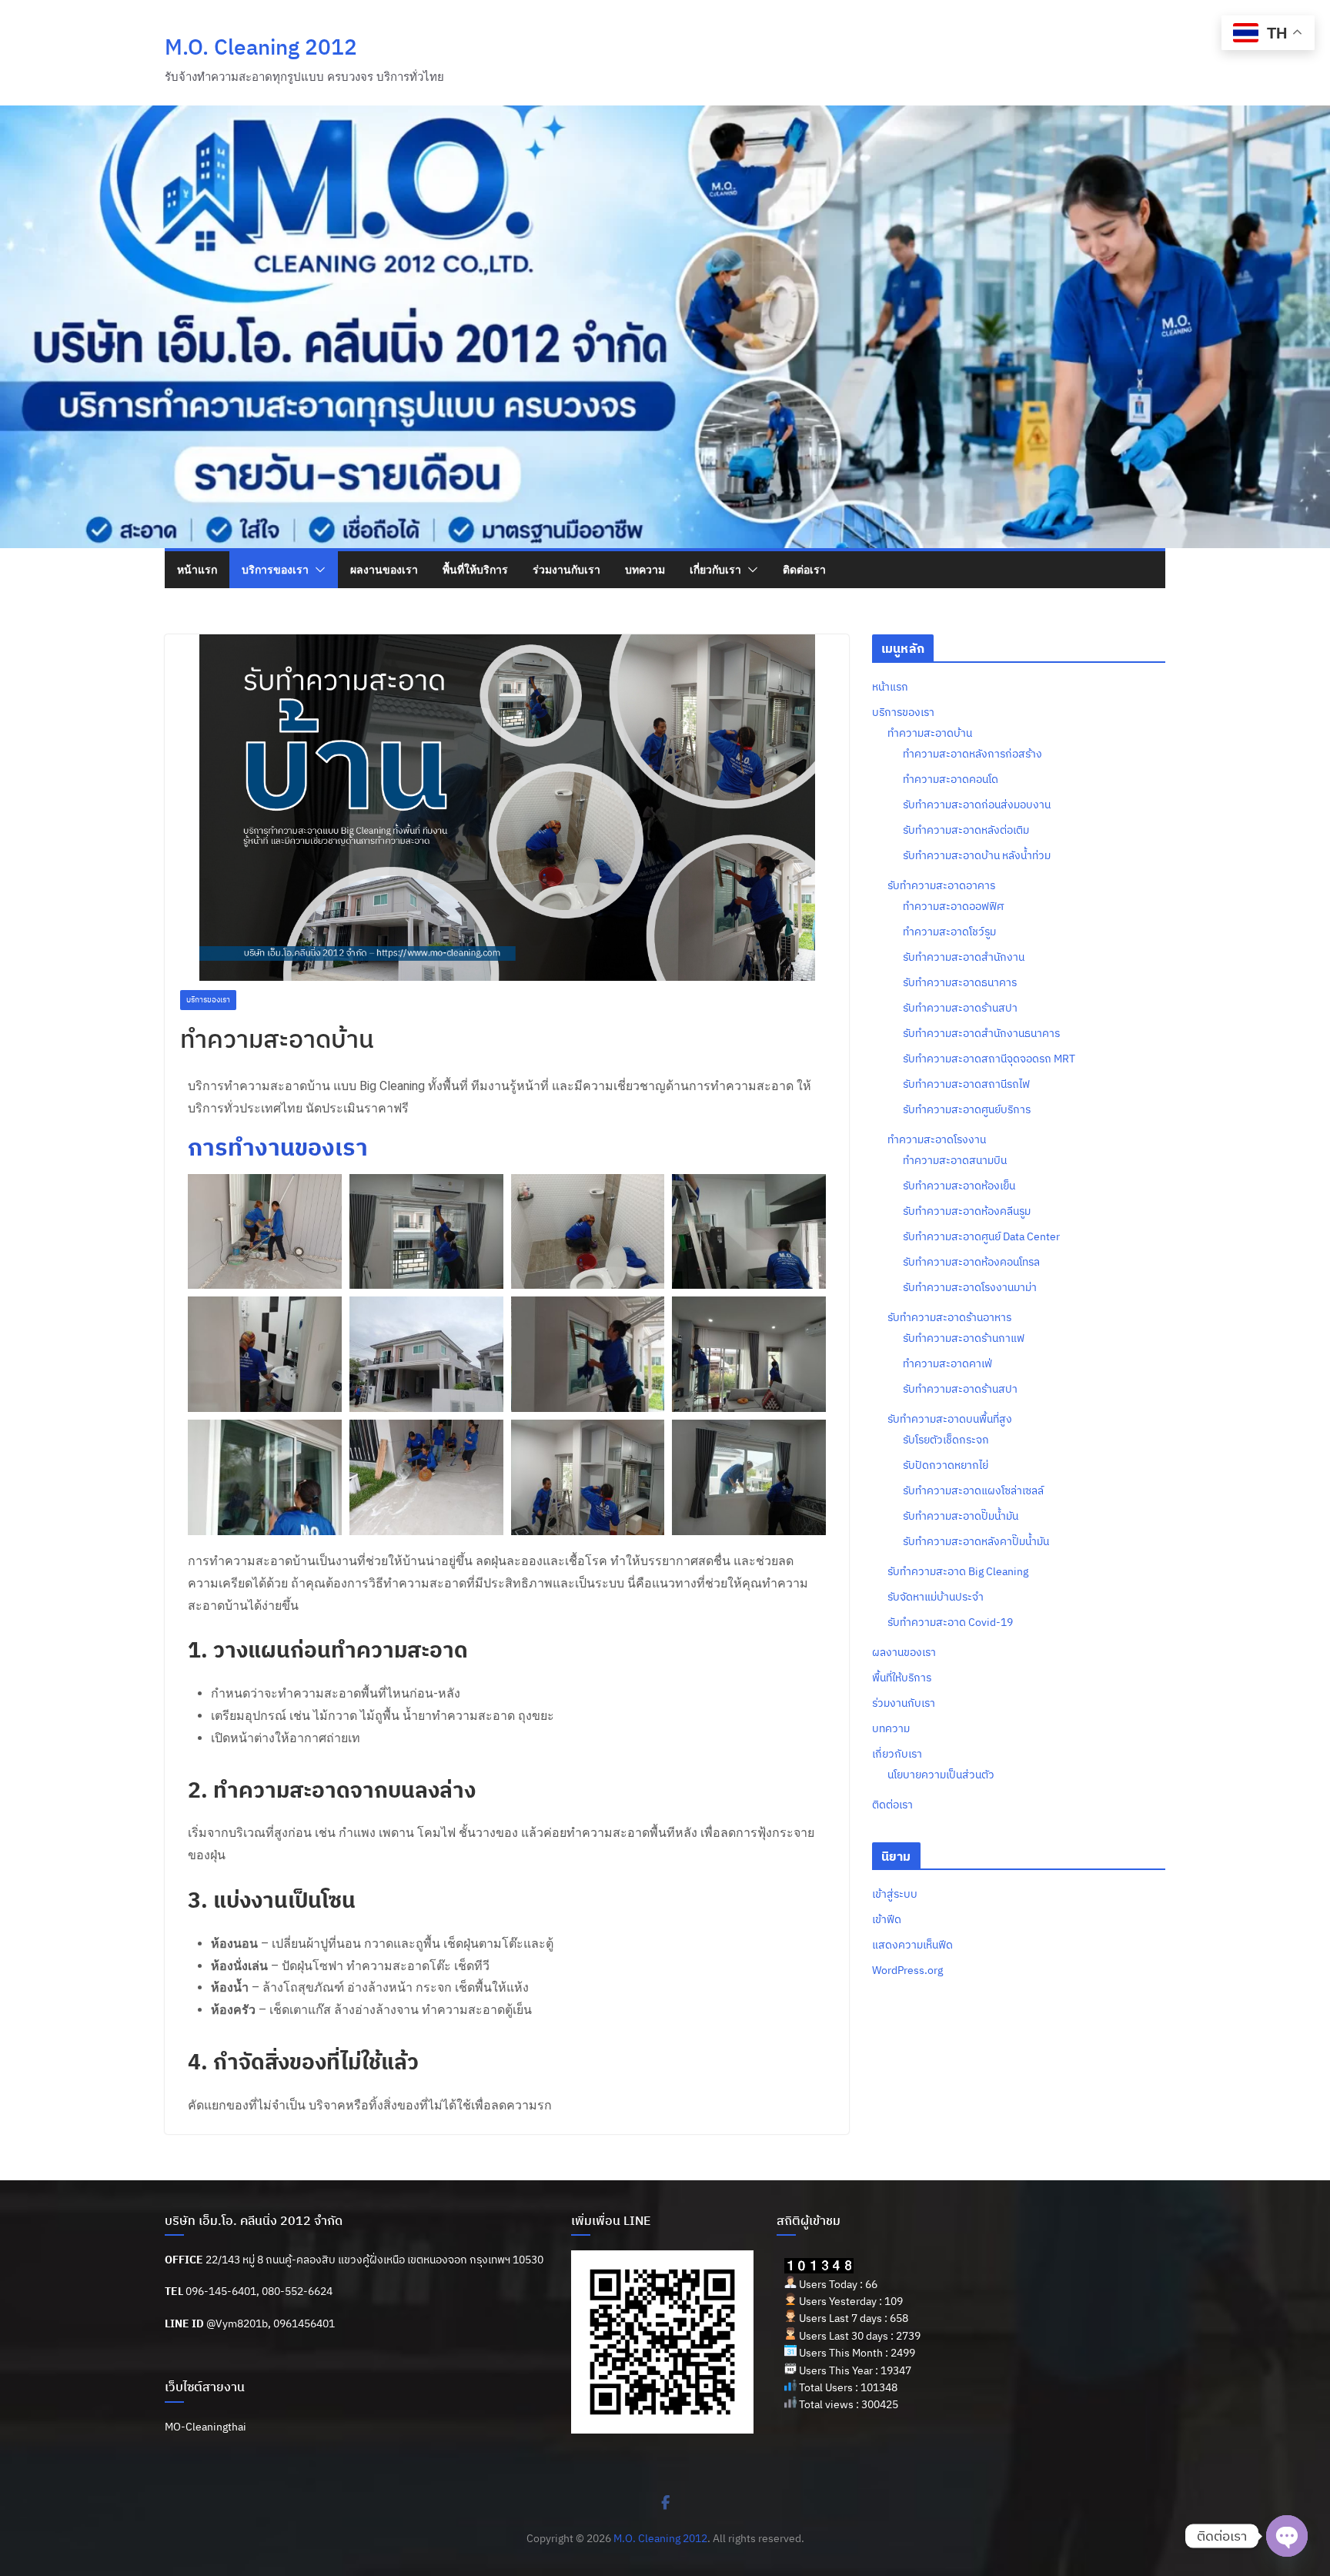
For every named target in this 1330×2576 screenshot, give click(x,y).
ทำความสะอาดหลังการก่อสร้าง (972, 754)
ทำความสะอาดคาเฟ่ (947, 1363)
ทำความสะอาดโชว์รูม (949, 932)
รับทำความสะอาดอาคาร (941, 885)
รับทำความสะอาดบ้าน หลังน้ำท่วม (977, 855)
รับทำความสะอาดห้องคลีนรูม (967, 1211)
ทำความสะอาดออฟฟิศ (953, 906)
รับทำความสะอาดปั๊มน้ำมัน (961, 1516)
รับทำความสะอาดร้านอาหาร (949, 1317)
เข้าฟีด (887, 1919)
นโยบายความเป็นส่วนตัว (941, 1775)
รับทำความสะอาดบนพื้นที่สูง (950, 1419)
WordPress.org (907, 1970)
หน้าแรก (197, 569)
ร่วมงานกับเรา (566, 569)
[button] (317, 570)
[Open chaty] (1287, 2536)
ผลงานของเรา (384, 569)
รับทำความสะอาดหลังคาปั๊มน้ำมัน (976, 1541)
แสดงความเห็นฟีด (912, 1945)
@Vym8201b (237, 2323)
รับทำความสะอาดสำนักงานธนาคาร (981, 1033)
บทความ (645, 569)
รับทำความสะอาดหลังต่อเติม (966, 830)
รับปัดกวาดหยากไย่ (946, 1465)
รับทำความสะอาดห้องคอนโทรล (971, 1262)
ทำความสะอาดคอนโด (951, 779)
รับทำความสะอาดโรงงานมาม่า (970, 1287)
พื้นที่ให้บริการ (475, 569)
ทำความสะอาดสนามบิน (955, 1160)
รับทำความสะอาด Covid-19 (950, 1622)
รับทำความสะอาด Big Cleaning (958, 1571)
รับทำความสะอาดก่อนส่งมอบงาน (977, 805)
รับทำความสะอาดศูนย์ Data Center (981, 1236)
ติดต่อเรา (804, 569)
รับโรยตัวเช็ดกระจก (946, 1440)
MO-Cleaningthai (206, 2427)
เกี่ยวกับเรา (715, 569)
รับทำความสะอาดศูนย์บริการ (967, 1109)
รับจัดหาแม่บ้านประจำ (936, 1597)
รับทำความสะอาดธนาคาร (960, 982)
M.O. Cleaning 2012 (261, 47)
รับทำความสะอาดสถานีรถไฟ (966, 1084)
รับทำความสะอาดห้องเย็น (959, 1186)
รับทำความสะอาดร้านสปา (960, 1008)
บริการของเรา (275, 569)
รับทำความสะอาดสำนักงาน (964, 957)
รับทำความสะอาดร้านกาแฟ (964, 1338)
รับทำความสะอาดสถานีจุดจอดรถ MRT (989, 1059)
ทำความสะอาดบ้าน (930, 733)
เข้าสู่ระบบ (895, 1894)
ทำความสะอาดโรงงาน (937, 1139)
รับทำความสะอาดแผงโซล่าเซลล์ (973, 1490)
